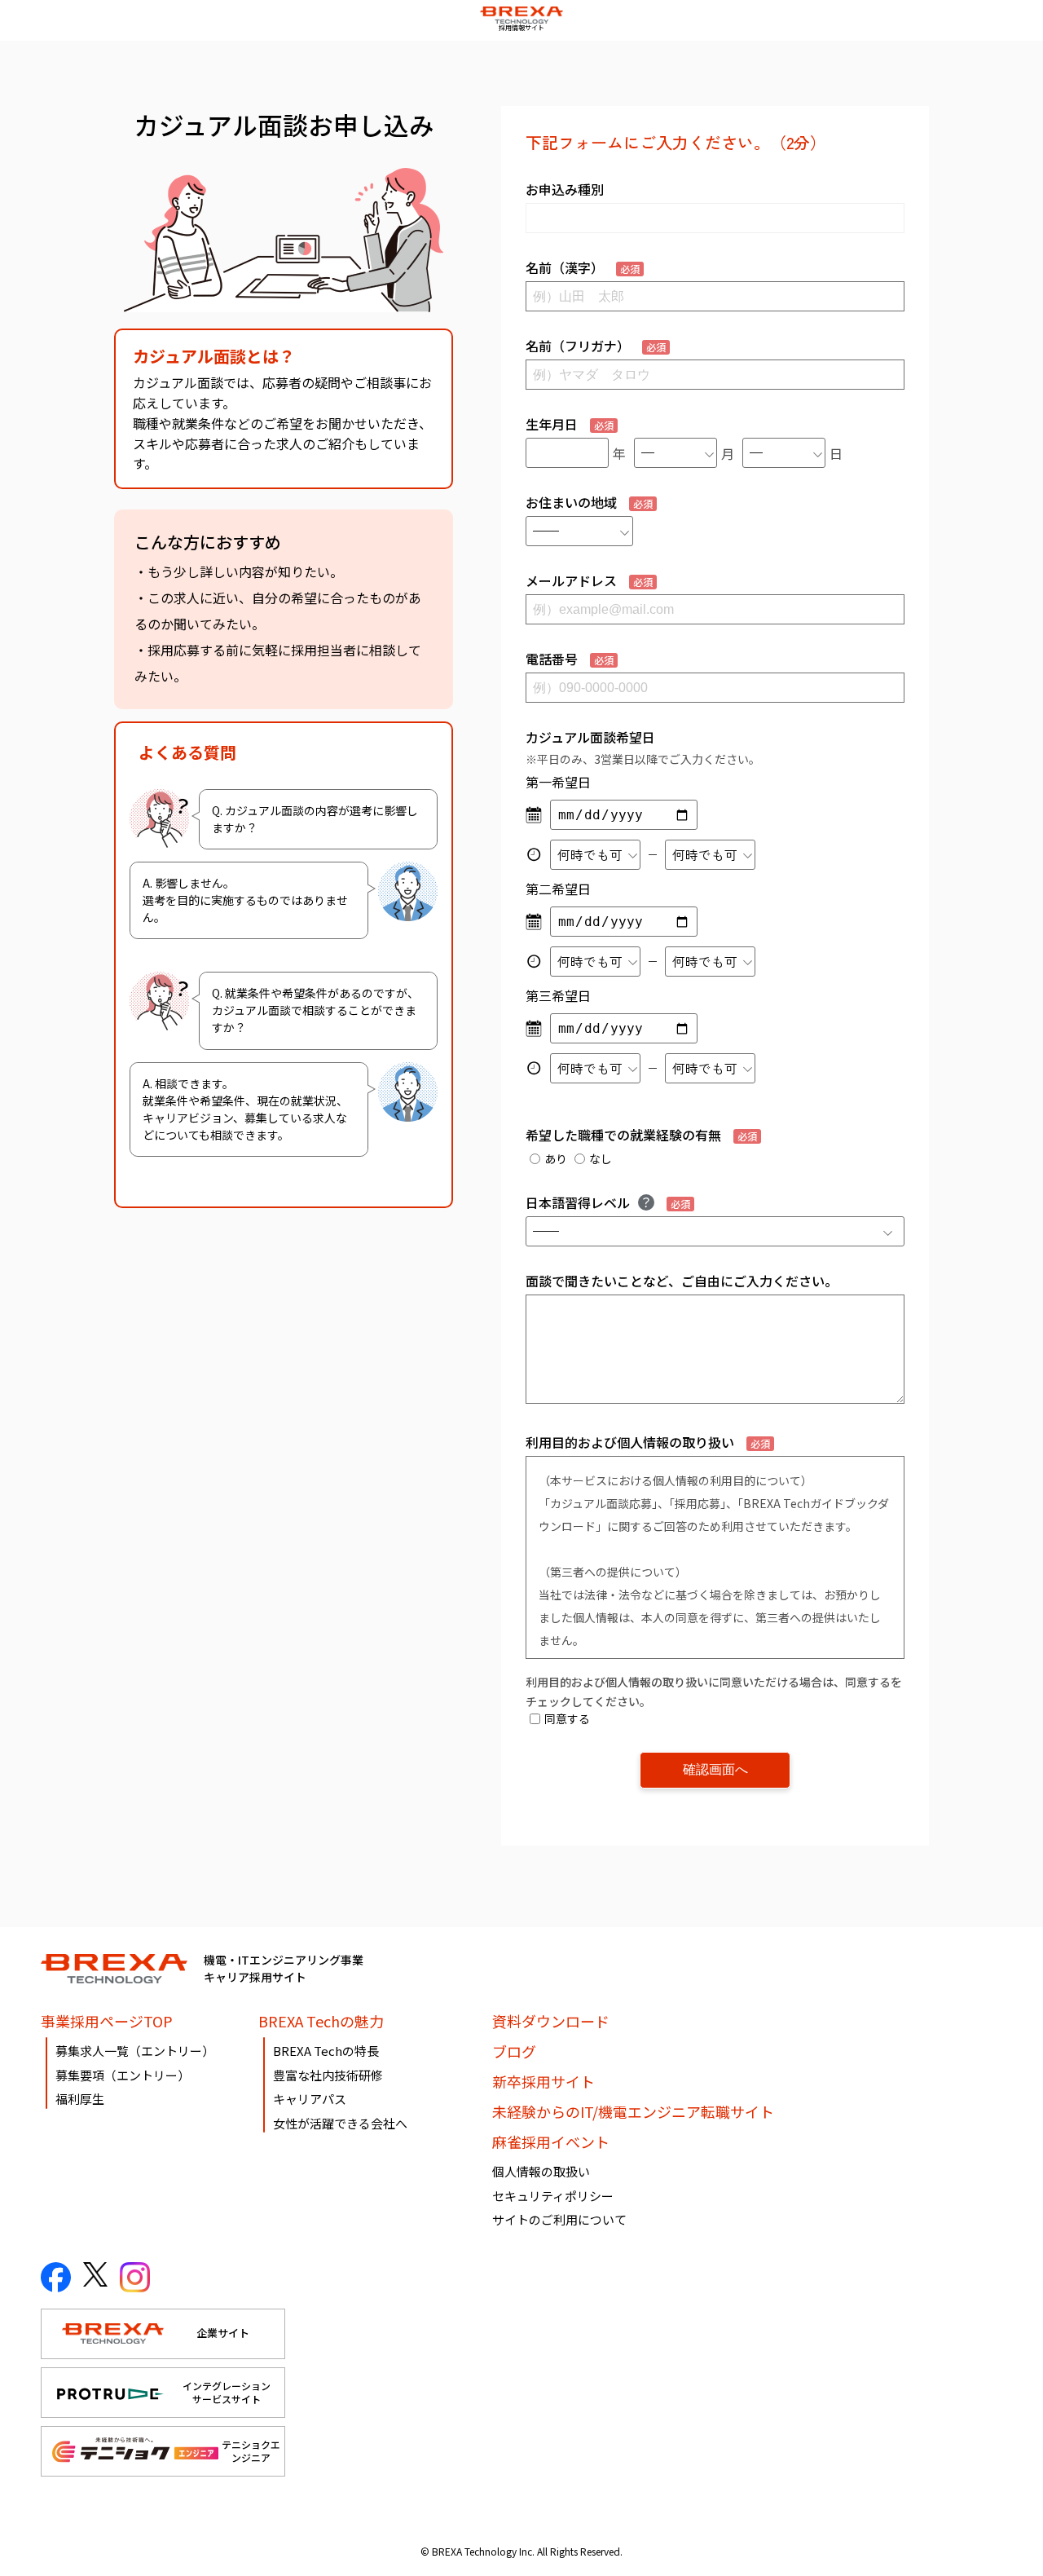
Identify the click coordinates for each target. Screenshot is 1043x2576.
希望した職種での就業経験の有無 (641, 1135)
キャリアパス (310, 2099)
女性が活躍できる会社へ (340, 2123)
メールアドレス (589, 580)
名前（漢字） (583, 267)
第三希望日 (558, 995)
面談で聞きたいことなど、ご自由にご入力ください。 (682, 1281)
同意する (567, 1718)
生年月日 (570, 424)
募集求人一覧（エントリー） (135, 2051)
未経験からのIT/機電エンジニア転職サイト (633, 2111)
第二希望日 (558, 889)
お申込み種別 (565, 189)
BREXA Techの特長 (326, 2051)
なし (601, 1158)
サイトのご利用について (559, 2219)
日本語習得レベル (608, 1202)
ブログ (514, 2051)
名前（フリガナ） (596, 346)
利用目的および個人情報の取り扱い (648, 1442)
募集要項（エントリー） (123, 2075)
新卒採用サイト (544, 2081)
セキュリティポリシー (553, 2196)
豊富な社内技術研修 (328, 2075)
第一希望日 (558, 782)
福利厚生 (80, 2099)
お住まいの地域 (589, 502)
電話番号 (570, 659)
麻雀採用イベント (551, 2142)
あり (556, 1158)
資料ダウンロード (551, 2021)
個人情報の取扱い (541, 2171)
